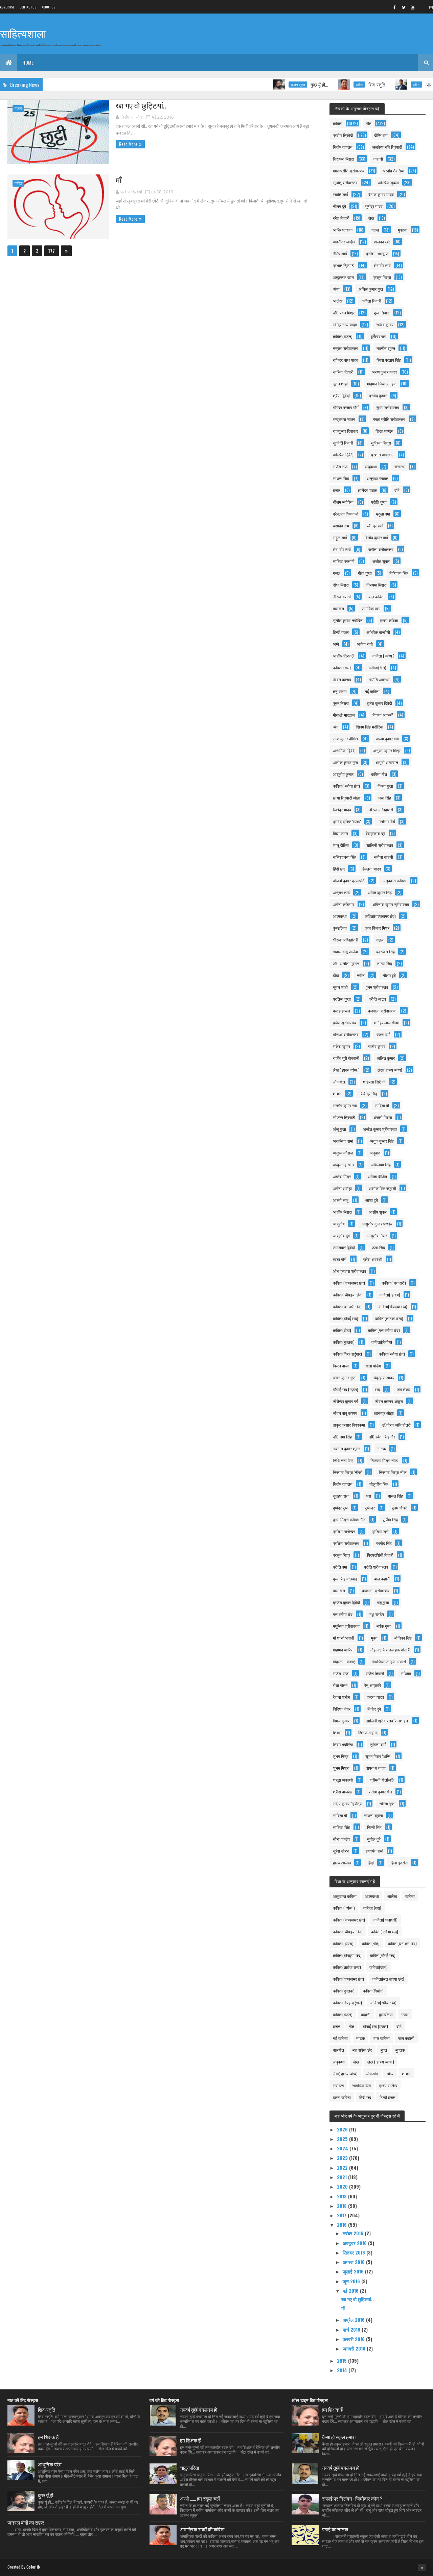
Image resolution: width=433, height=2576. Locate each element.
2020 (343, 2186)
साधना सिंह (341, 478)
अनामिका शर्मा (343, 1141)
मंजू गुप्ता (383, 1602)
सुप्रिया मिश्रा (381, 443)
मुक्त (374, 1638)
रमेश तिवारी (341, 218)
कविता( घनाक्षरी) (394, 1283)
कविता (323, 85)
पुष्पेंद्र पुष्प (340, 1508)
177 (52, 251)
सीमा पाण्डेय (341, 1839)
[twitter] (404, 7)
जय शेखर (404, 1389)
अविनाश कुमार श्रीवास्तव (391, 904)
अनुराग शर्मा (341, 892)
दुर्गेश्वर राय (379, 336)
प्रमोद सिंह (384, 1543)
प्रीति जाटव (377, 999)
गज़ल (380, 940)
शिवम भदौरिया (343, 1744)
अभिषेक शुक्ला (388, 182)
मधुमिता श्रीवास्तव (346, 1626)
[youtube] (413, 7)
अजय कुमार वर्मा (387, 738)
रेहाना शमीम (341, 1697)
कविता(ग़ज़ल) (343, 336)
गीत (369, 123)
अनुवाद (375, 1153)
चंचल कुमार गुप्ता (345, 1377)
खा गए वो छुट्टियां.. (141, 105)
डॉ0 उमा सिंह (342, 1437)
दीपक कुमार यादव (381, 194)
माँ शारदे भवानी (344, 1638)
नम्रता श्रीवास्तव (346, 348)
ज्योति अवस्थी (379, 679)
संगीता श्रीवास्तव (381, 549)
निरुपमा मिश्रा (377, 585)
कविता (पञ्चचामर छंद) (349, 1283)
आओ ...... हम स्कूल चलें (200, 2498)
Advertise (7, 7)
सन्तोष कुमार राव (345, 1105)
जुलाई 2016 (354, 2271)
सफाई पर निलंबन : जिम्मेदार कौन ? (352, 2498)
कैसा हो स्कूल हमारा (339, 2437)
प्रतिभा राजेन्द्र (344, 1531)
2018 (343, 2206)
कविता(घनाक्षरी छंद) (347, 1306)
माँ (119, 180)
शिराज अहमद (368, 1732)
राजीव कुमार (385, 324)
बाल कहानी (382, 1579)
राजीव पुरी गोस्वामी (346, 1058)
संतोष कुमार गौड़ (380, 1792)
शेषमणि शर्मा (382, 265)
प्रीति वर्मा (340, 1567)
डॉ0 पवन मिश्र (344, 313)
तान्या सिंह (385, 963)
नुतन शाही (340, 987)
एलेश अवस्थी (373, 1259)
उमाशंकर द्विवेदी (344, 1247)
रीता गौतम (340, 1685)
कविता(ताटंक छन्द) (389, 1318)
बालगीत (338, 608)
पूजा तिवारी (382, 313)
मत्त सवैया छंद (343, 1614)
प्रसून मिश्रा (382, 277)
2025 (343, 2139)
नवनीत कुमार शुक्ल (347, 1448)
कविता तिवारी (371, 301)
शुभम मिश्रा (341, 1768)
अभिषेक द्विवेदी (343, 455)
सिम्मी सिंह (374, 1827)
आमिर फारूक (343, 230)
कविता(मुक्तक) (344, 1342)
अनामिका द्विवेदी (344, 750)
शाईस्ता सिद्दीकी (374, 1082)
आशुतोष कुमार (343, 774)
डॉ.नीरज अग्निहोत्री (396, 1425)
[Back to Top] (422, 2568)
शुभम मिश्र (341, 1756)
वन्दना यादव (375, 1697)
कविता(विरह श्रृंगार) (347, 1354)
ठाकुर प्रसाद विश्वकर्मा (349, 1425)
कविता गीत (379, 774)
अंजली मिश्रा (383, 1117)
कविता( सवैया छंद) (346, 786)
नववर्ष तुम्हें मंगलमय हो (199, 2409)
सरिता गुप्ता (387, 1803)
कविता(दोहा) (342, 1330)
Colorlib (33, 2567)
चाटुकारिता (189, 2467)
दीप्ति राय (381, 135)
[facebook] (394, 7)
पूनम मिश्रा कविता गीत (349, 1519)
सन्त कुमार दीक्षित (345, 738)
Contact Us (28, 7)
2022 (343, 2167)
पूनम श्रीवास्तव (377, 987)
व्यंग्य (336, 289)
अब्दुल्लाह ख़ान (343, 1164)
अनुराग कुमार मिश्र (387, 750)
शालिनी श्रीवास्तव (380, 845)
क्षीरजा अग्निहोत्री (346, 940)
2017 (342, 2215)
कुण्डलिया (340, 928)
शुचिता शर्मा (378, 1744)
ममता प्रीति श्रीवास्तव (389, 419)
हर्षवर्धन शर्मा (374, 1851)
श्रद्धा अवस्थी (343, 1780)
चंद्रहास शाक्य (384, 1377)
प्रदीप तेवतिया (394, 171)
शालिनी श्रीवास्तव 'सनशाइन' (388, 1721)
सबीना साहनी (383, 857)
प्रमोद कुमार (378, 395)
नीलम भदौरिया (343, 502)
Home (28, 62)
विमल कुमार (341, 1721)
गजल (337, 573)
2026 (343, 2129)
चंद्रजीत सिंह (385, 951)
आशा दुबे (372, 1200)
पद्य (369, 1496)
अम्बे (336, 644)
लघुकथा (371, 466)
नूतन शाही (340, 384)
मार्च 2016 (352, 2329)
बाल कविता (377, 597)
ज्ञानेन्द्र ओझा (384, 1413)
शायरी (337, 1093)
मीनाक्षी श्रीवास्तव (346, 1034)
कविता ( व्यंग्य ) (383, 656)
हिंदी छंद (339, 869)
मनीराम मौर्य (387, 821)
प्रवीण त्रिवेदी (343, 135)
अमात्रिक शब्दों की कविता (202, 2529)
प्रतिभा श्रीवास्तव (346, 1543)
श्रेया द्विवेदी (341, 395)
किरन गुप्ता (385, 786)
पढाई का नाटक (335, 2529)
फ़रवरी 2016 (354, 2339)
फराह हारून (341, 1011)
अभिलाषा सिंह (381, 1164)
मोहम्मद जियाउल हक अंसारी (390, 1650)
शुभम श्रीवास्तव (388, 407)
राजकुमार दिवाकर (345, 431)
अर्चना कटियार (344, 904)
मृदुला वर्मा (383, 514)
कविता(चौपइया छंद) (393, 1306)
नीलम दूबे (389, 975)
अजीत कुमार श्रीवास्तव (380, 1129)
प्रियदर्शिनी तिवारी (380, 1555)
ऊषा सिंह (378, 1247)
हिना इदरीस (399, 1863)
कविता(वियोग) (382, 1342)
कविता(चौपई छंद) (346, 1318)
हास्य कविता (389, 620)
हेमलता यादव (372, 869)
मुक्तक (403, 230)
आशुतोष (339, 1224)
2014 (343, 2370)
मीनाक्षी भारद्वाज (344, 715)
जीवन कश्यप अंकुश (389, 1401)
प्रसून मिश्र (341, 1555)
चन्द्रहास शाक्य (344, 419)
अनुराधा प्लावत (378, 478)
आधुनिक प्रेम (401, 84)
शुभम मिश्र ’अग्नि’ (378, 1756)
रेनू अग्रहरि (373, 1685)
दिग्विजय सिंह (399, 573)
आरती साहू (341, 1200)
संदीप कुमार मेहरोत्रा (348, 1803)
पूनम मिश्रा (341, 703)
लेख (371, 218)
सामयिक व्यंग (371, 608)
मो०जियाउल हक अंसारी (389, 1661)
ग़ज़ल (18, 108)
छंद (378, 1389)
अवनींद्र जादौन (344, 242)
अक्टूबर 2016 (355, 2243)
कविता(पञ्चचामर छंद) (380, 916)
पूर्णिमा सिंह (390, 1519)
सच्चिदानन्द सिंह (345, 857)
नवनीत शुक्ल (386, 348)
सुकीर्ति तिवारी (343, 443)
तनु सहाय (340, 691)
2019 (343, 2196)
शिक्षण (337, 1732)
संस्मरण (400, 466)
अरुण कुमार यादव (384, 372)
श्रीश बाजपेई (342, 1792)
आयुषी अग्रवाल (387, 762)
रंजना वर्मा (383, 1034)
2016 (343, 2225)
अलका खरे (382, 242)
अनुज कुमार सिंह (382, 1141)
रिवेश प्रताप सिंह (389, 360)
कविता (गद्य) (342, 667)
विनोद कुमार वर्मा (376, 537)
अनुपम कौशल (343, 1153)
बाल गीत (339, 1590)
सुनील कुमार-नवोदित (348, 620)
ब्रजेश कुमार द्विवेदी (346, 1602)
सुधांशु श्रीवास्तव (345, 182)
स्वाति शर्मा (340, 194)
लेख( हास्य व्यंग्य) (390, 1070)
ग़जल (337, 490)
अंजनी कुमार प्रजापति (349, 880)
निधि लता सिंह (343, 1460)
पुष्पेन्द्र (370, 1508)
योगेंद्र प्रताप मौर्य (346, 407)
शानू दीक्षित (341, 845)
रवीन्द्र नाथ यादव (346, 360)
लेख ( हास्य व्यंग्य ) (346, 1070)
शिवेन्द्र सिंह (368, 1093)
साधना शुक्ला (373, 1815)
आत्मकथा (340, 916)
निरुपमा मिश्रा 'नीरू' (347, 1472)
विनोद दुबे (374, 1709)
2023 (343, 2158)
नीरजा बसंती (342, 597)
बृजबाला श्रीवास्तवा (382, 1011)
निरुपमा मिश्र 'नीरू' (384, 1460)
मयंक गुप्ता (384, 1626)
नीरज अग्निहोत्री (381, 809)
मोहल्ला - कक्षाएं (344, 1661)
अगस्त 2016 (354, 2262)
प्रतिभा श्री (380, 1531)
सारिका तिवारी (343, 372)
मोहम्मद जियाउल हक (382, 384)
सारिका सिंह (341, 1827)
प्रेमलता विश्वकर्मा (346, 514)
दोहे (397, 490)
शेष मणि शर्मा (342, 549)
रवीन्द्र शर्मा (375, 526)
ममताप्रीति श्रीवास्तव (349, 171)
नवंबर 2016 (354, 2233)
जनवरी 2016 (355, 2348)
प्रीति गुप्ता (379, 502)
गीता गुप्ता (365, 573)
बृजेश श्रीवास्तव (345, 1022)
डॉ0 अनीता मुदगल (346, 963)
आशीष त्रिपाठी (344, 656)
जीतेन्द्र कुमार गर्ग (345, 1401)
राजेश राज (340, 466)
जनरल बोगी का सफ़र (26, 2522)
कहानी (378, 159)
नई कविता (372, 691)
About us (48, 7)
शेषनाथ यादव (376, 1768)
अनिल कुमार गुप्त (371, 289)
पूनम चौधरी (400, 1508)
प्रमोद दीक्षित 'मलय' (347, 821)
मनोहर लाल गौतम (387, 1022)
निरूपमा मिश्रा (343, 159)
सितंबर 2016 (355, 2252)
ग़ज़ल (375, 230)
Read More (128, 144)
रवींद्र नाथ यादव (345, 324)
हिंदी (371, 1863)
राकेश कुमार (341, 1046)
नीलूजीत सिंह (379, 1484)
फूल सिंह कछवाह (345, 1579)
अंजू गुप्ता (339, 1129)
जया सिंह (385, 798)
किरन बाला (341, 1366)
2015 (343, 2360)
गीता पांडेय (373, 1366)
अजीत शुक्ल (381, 561)
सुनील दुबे (374, 1839)
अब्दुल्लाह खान (343, 277)
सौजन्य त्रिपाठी (344, 1117)
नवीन (361, 975)
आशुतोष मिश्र (377, 1235)
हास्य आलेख (342, 1863)
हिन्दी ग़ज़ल (341, 632)
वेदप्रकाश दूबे (375, 833)
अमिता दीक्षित (377, 1176)
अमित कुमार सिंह (380, 892)
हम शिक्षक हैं (48, 2437)
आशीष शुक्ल (262, 85)
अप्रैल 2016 (354, 2320)
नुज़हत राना (341, 1496)
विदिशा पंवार (342, 1709)
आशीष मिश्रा (342, 1212)
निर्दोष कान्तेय (343, 147)
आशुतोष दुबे (341, 1235)
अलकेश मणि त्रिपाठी (387, 147)
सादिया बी (382, 1105)
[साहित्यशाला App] (422, 7)
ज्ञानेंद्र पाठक (367, 490)
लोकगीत (339, 1082)
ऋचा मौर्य (340, 1259)
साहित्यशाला (23, 33)
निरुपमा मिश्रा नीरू (393, 1472)
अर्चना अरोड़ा (342, 1188)
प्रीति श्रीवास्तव (376, 1567)
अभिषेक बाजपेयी (378, 632)
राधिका (406, 1673)
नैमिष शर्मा (340, 253)
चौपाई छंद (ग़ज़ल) (346, 1389)
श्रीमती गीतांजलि (382, 1780)
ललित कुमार (386, 1058)
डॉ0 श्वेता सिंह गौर (382, 1437)
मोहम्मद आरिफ (343, 1650)
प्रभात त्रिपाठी (344, 265)
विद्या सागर (340, 833)
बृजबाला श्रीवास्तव (376, 1590)
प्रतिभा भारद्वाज (377, 253)
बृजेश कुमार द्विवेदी (379, 703)
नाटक (382, 1448)
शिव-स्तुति (341, 84)
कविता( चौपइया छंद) (348, 1295)
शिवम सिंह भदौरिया (370, 727)
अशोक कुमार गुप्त (345, 762)
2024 (343, 2148)
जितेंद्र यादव (342, 809)
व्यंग (336, 727)
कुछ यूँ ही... (283, 84)
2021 (343, 2177)
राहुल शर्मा (340, 537)
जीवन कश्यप (342, 679)
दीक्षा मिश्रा (341, 585)
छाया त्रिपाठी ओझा (347, 798)
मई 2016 (351, 2291)
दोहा (336, 975)
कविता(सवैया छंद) (392, 1354)
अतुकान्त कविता (394, 880)
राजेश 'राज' (341, 1673)
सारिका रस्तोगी (344, 561)
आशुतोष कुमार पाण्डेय (377, 1224)
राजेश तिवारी (375, 1673)
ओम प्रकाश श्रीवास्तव (349, 1271)
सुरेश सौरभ (341, 1851)
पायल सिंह (395, 1496)
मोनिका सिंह (403, 1638)
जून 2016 (352, 2281)
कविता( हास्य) (390, 1295)
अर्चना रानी (365, 644)
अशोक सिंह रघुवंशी (382, 1188)
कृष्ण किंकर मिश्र (377, 928)
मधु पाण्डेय (377, 1614)
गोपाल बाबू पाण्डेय (345, 951)
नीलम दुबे (339, 206)
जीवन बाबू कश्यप (345, 1413)
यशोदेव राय (341, 526)
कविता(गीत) (378, 667)
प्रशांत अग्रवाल (383, 455)
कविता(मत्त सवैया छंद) (384, 1330)
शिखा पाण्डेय (384, 431)
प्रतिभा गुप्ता (342, 999)
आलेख (338, 301)
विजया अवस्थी (383, 715)
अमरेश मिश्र (342, 1176)
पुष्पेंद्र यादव (374, 206)
